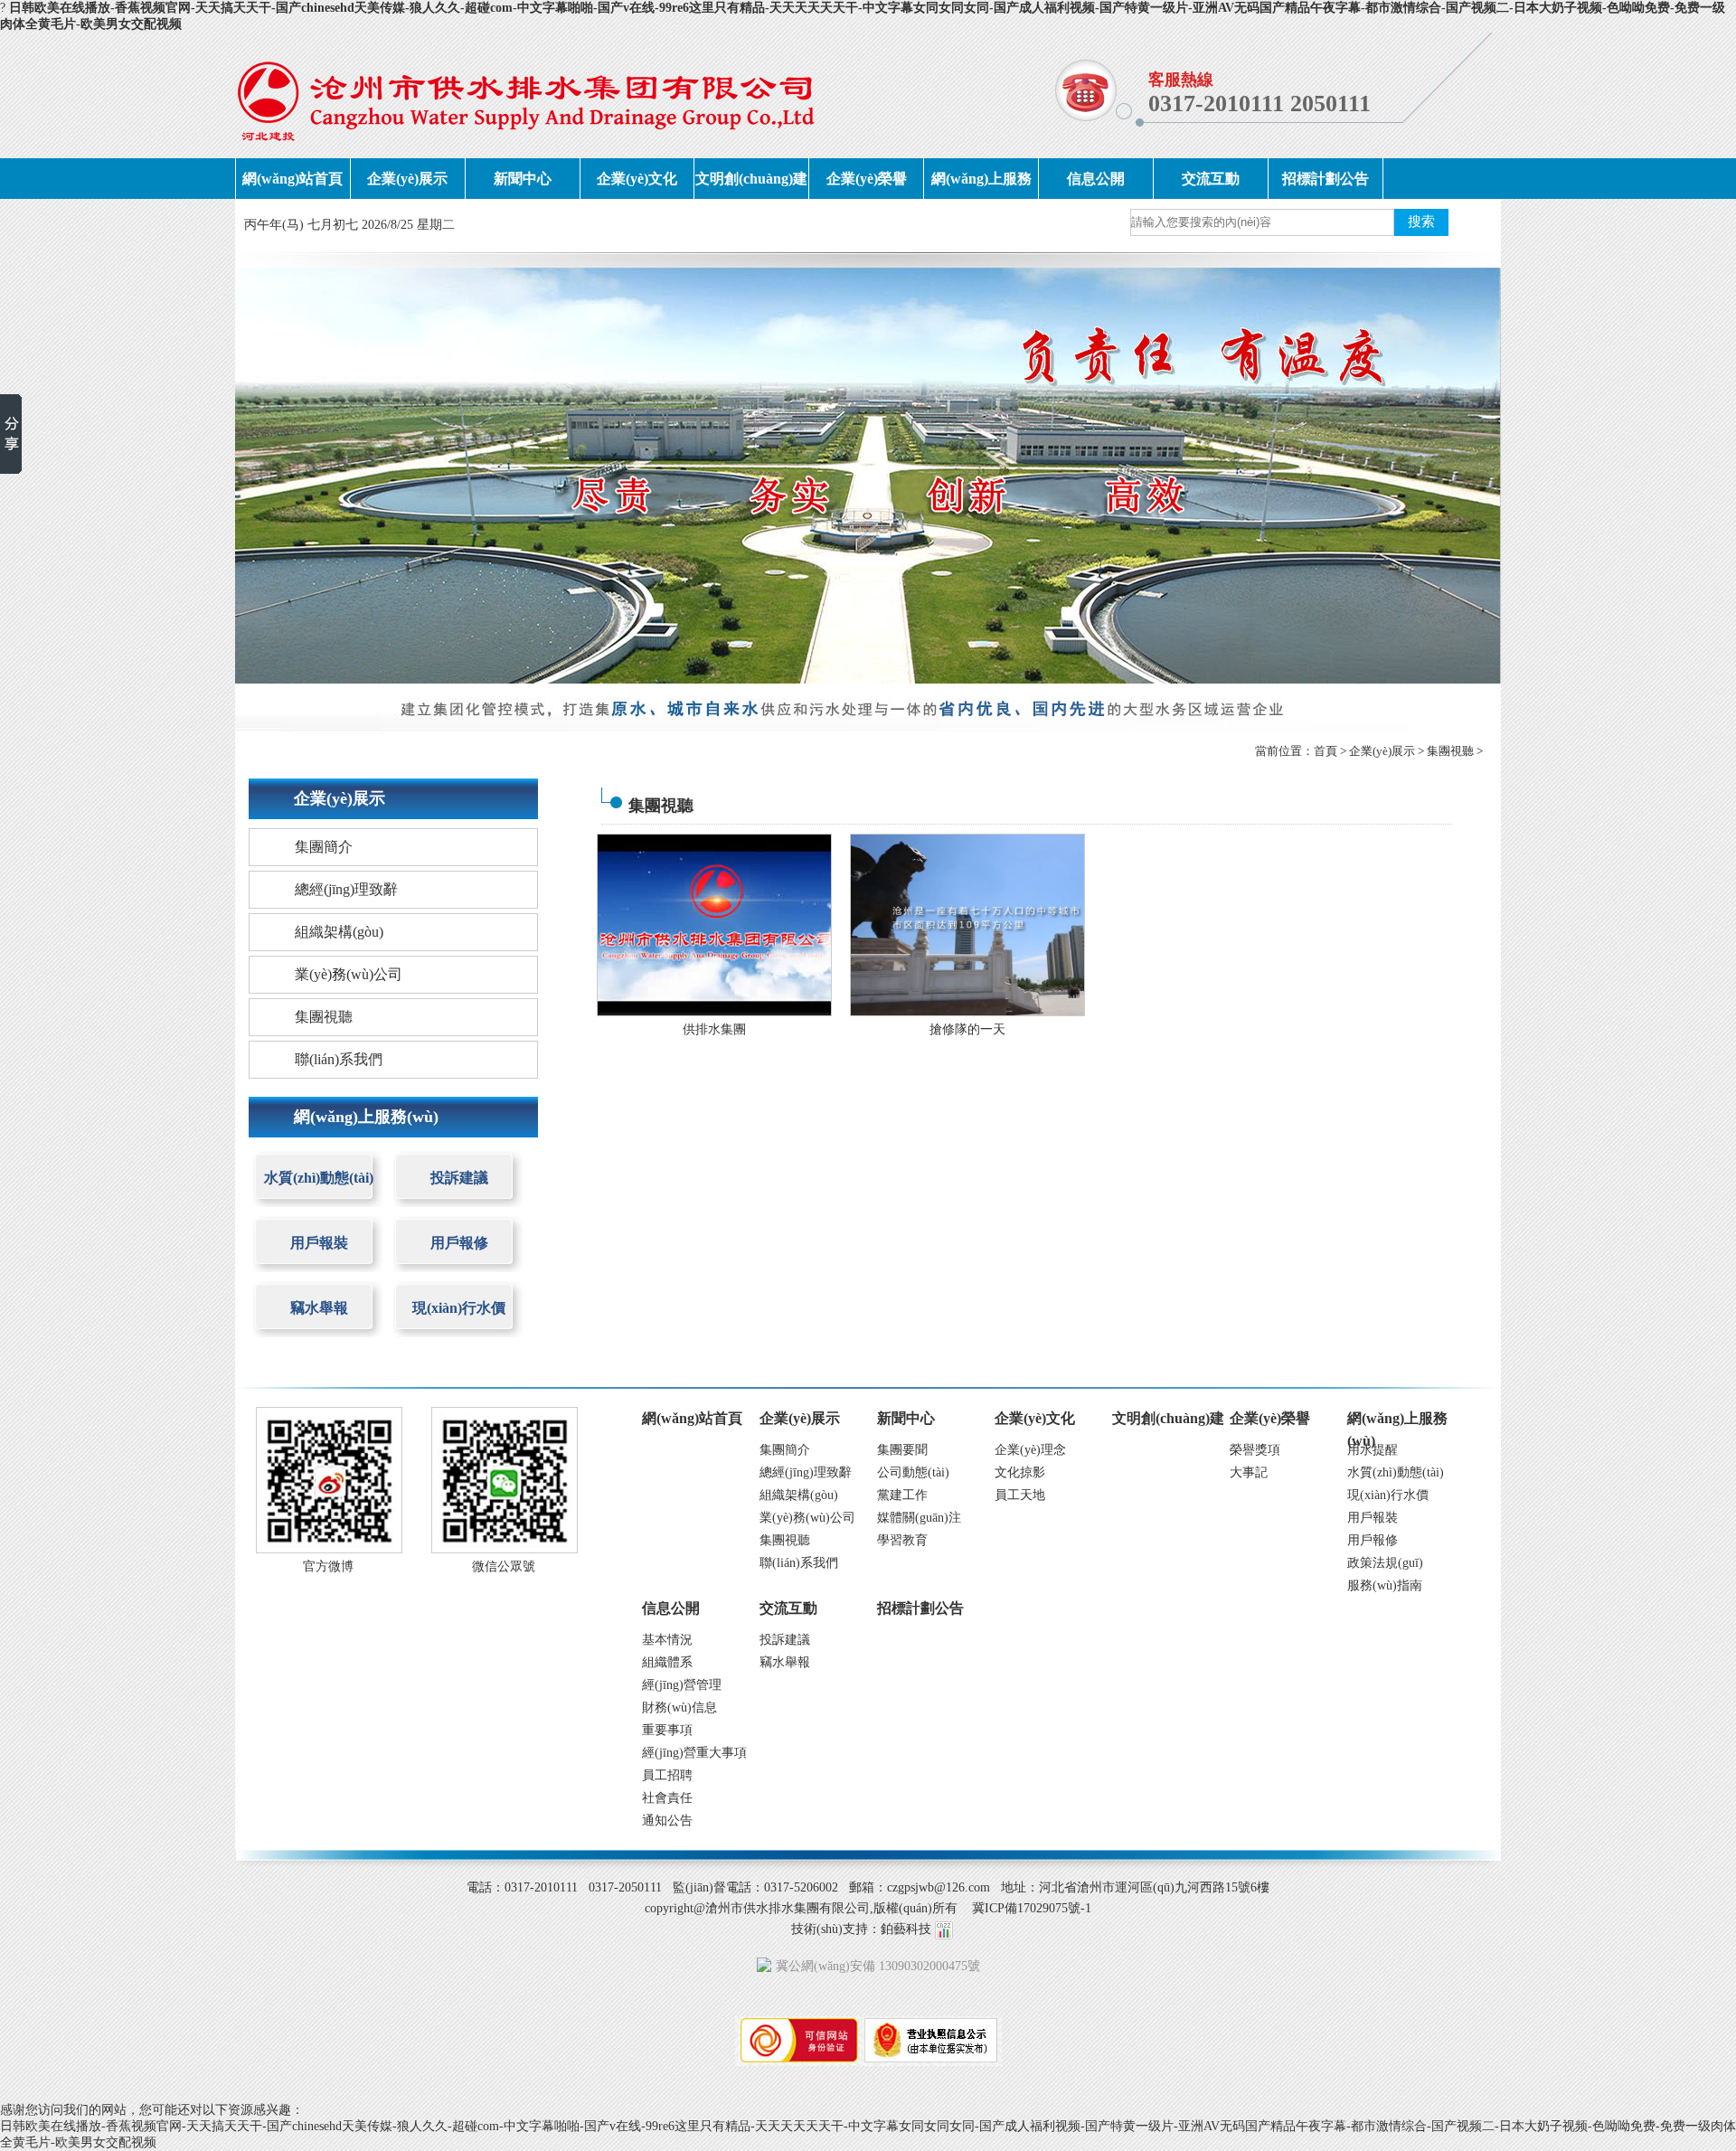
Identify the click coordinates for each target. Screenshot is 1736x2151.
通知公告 (667, 1821)
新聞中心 (523, 179)
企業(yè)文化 (637, 179)
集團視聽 (1450, 751)
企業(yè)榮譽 (867, 179)
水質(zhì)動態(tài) (319, 1178)
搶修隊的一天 (967, 1029)
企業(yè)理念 (1030, 1450)
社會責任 (667, 1798)
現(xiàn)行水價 (459, 1308)
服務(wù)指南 (1385, 1585)
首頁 (1326, 751)
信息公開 (1096, 179)
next (1452, 475)
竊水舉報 (319, 1308)
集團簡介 (324, 847)
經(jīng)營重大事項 (694, 1753)
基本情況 (667, 1640)
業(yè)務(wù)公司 (349, 974)
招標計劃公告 (1326, 179)
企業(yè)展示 (407, 179)
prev (284, 475)
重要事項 (667, 1730)
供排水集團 (714, 1029)
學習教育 (902, 1540)
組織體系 (667, 1662)
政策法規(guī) (1385, 1563)
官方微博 (328, 1566)
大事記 (1249, 1472)
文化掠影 (1020, 1472)
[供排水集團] (714, 924)
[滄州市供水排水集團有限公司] (526, 95)
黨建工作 (902, 1495)
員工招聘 (667, 1775)
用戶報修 (459, 1243)
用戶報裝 (319, 1243)
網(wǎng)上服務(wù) (981, 185)
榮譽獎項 (1255, 1450)
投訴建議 (459, 1178)
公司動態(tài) (913, 1472)
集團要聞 (902, 1450)
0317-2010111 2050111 (1260, 104)
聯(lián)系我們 (339, 1059)
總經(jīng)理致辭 (346, 889)
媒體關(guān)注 (919, 1518)
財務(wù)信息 (679, 1708)
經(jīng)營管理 (682, 1685)
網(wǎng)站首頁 (292, 179)
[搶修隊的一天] (967, 924)
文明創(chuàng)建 (751, 179)
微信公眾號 (504, 1566)
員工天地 (1020, 1495)
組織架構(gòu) (339, 932)
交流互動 (1211, 179)
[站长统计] (944, 1929)
